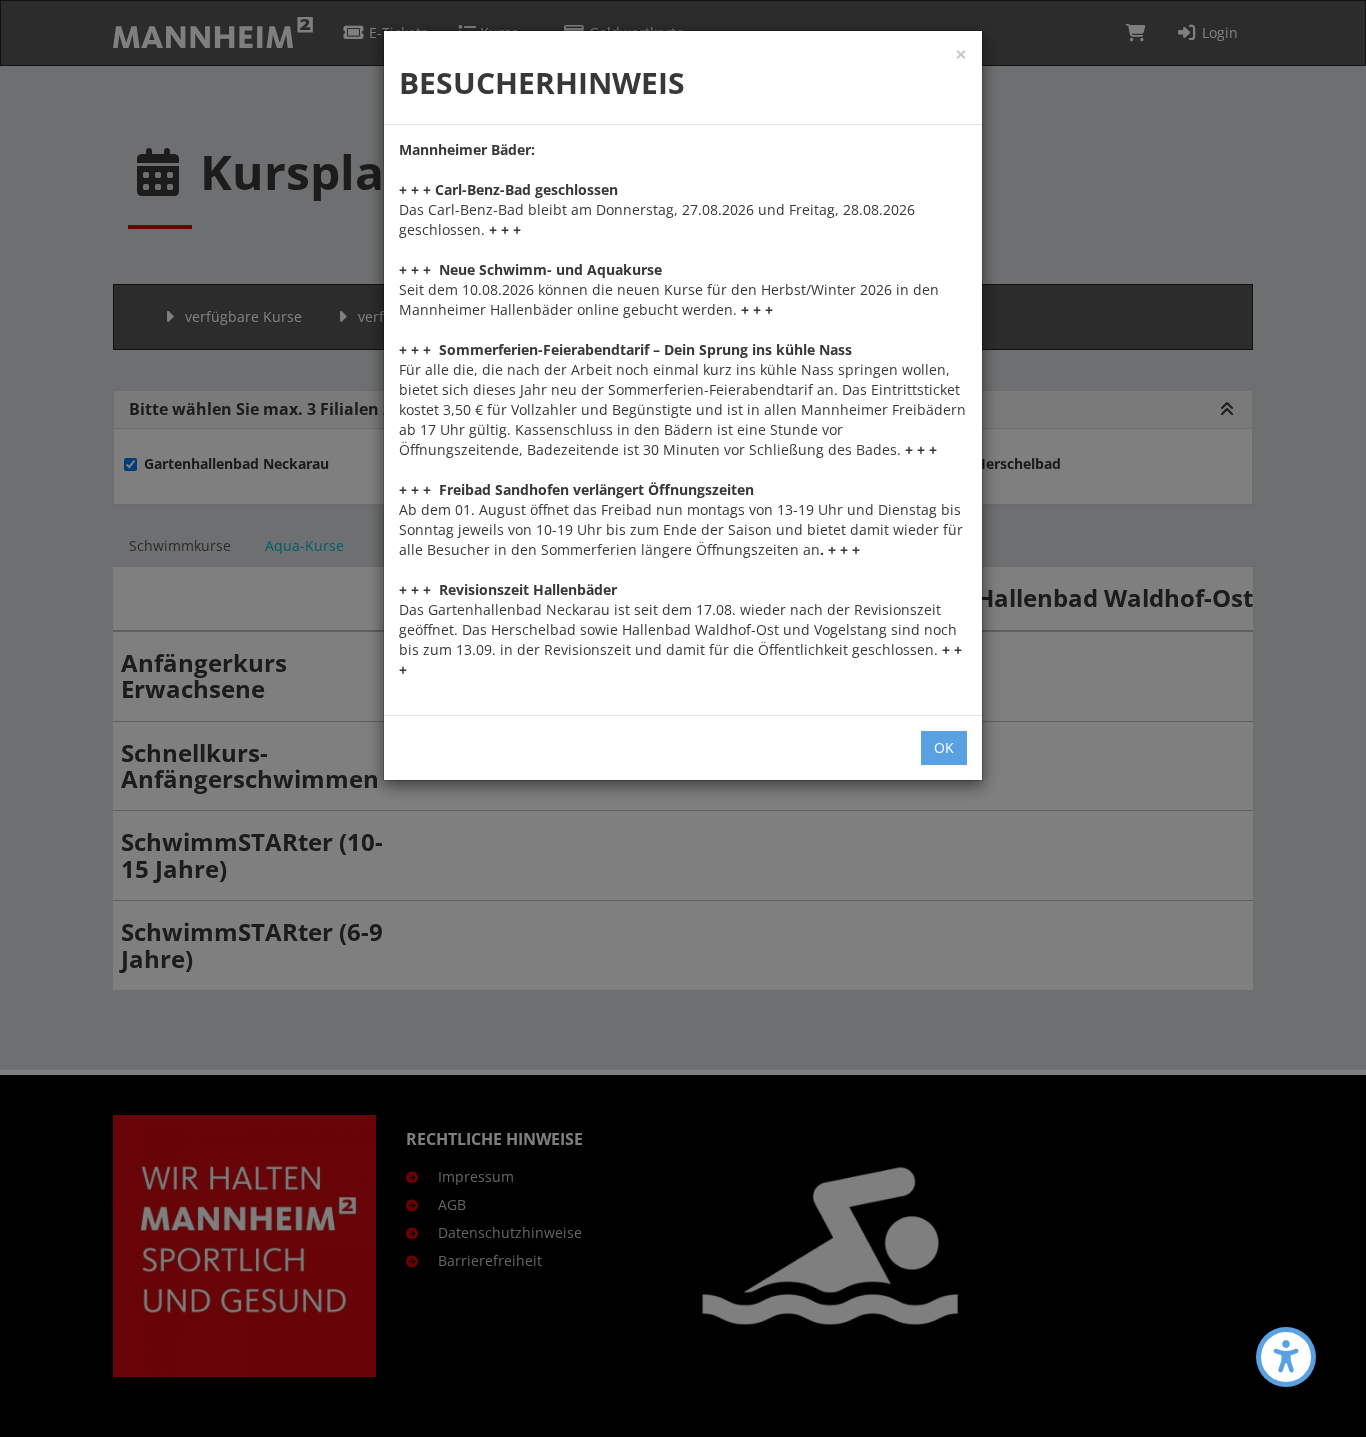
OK (944, 747)
